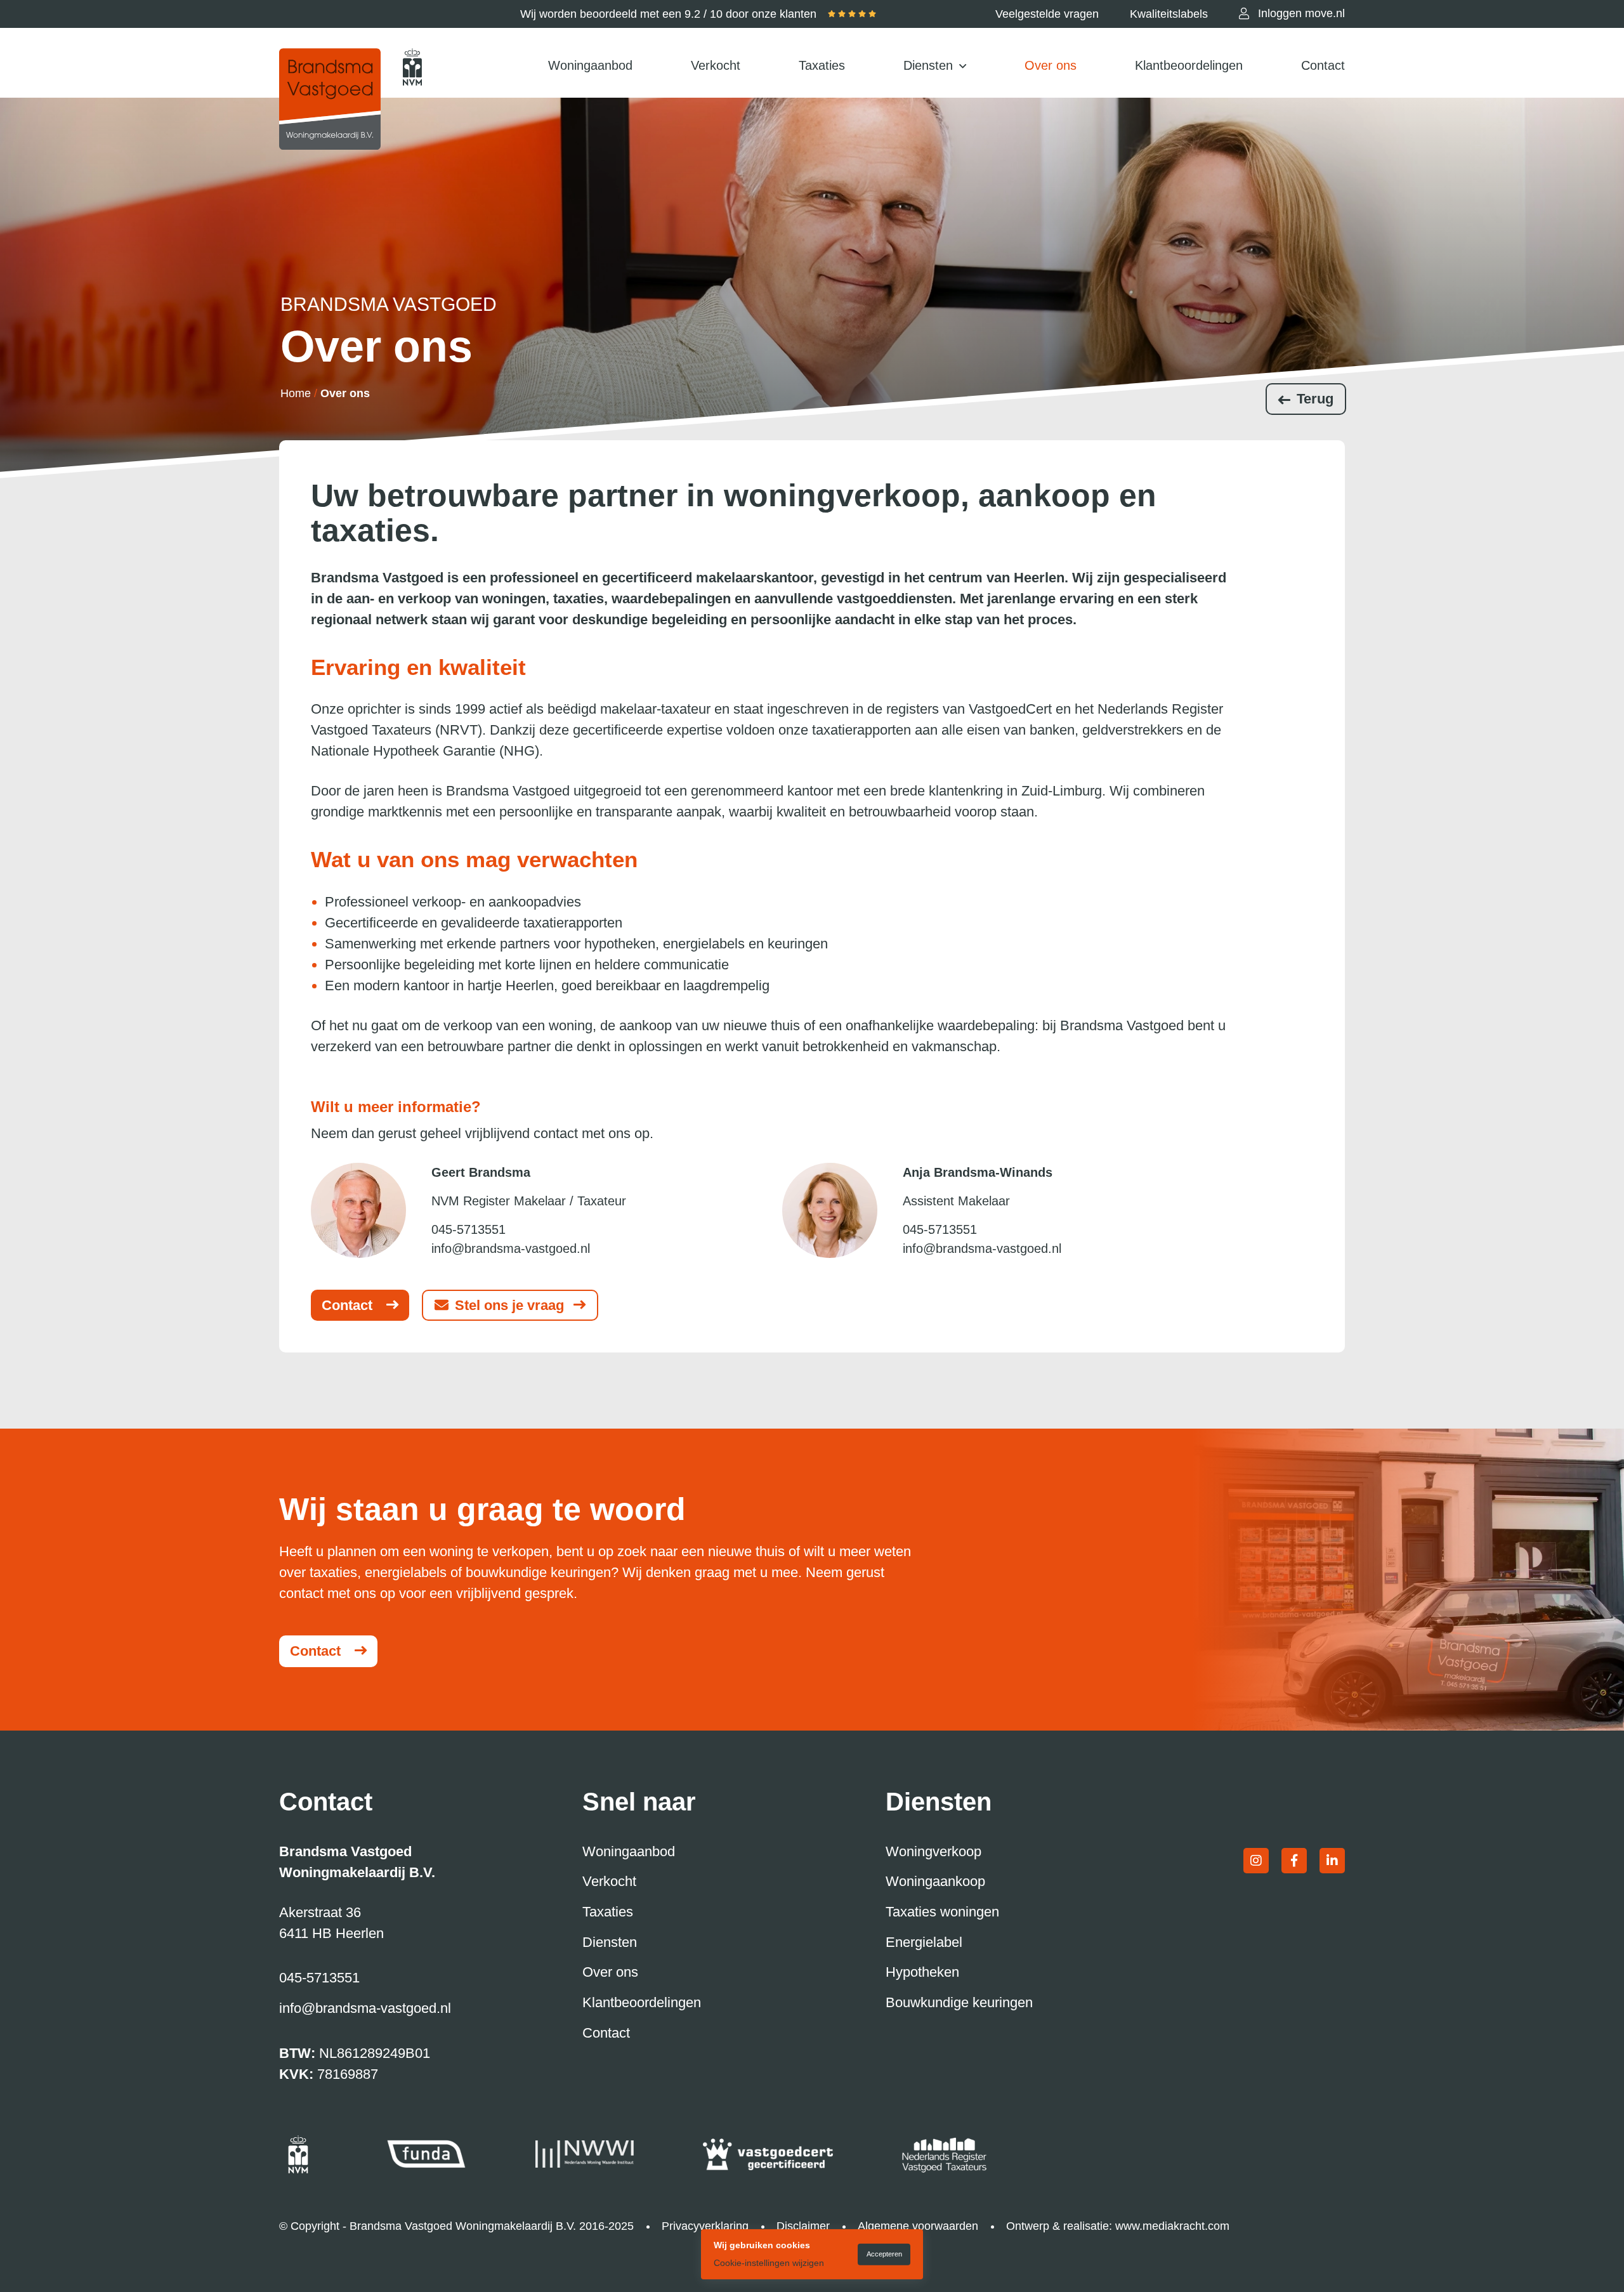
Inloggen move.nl (1301, 13)
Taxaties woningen (942, 1912)
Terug (1315, 399)
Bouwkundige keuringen (959, 2002)
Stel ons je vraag (509, 1305)
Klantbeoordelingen (1189, 65)
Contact (1323, 65)
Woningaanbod (590, 65)
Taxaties (822, 65)
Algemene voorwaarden (918, 2226)
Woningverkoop (933, 1851)
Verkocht (716, 65)
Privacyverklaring (705, 2226)
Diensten (928, 65)
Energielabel (924, 1942)
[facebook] (1294, 1861)
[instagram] (1256, 1861)
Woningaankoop (935, 1881)
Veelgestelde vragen (1047, 14)
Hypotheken (922, 1972)
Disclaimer (803, 2226)
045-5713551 (468, 1229)
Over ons (1051, 65)
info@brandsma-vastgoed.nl (511, 1248)
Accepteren (884, 2254)
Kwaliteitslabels (1169, 14)
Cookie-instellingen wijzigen (769, 2263)
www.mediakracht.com (1172, 2226)
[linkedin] (1332, 1861)
